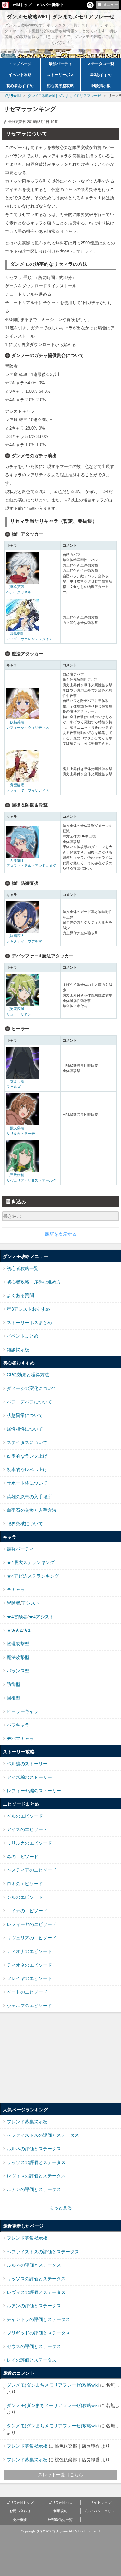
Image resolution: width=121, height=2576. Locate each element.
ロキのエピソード (25, 1884)
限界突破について (25, 1524)
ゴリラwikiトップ (20, 2502)
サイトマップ (101, 2502)
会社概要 (20, 2520)
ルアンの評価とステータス (34, 2189)
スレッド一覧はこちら (61, 2475)
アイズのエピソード (27, 1829)
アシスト (31, 1603)
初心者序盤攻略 (60, 86)
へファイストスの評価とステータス (43, 2135)
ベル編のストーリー (27, 1764)
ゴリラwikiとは (60, 2502)
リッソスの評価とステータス (36, 2162)
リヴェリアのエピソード (32, 1938)
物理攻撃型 (18, 1644)
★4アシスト (41, 1617)
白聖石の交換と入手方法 (32, 1510)
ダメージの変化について (32, 1388)
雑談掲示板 (101, 86)
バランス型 (18, 1671)
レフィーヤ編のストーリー (34, 1791)
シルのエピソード (25, 1897)
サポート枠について (27, 1483)
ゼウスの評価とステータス (34, 2346)
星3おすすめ (101, 75)
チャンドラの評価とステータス (38, 2319)
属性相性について (25, 1429)
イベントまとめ (23, 1336)
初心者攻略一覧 (23, 1268)
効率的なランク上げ (27, 1456)
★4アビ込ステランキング (33, 1576)
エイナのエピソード (27, 1911)
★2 (19, 1630)
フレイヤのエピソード (29, 1978)
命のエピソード (23, 1857)
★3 (10, 1630)
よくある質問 (20, 1295)
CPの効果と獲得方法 (28, 1375)
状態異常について (25, 1415)
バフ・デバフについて (29, 1402)
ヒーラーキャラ (23, 1711)
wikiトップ (22, 5)
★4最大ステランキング (31, 1562)
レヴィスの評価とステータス (36, 2176)
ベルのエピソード (25, 1816)
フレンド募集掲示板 (27, 2122)
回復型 (14, 1698)
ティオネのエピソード (29, 1965)
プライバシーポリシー (101, 2511)
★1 (27, 1630)
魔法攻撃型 (18, 1657)
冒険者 (14, 1603)
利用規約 (60, 2511)
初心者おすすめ (20, 86)
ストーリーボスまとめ (29, 1323)
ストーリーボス (60, 75)
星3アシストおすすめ (28, 1309)
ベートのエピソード (27, 1992)
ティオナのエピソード (29, 1951)
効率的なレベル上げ (27, 1470)
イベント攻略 (20, 75)
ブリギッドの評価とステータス (38, 2333)
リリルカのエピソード (29, 1843)
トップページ (20, 64)
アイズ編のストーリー (29, 1777)
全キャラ (16, 1590)
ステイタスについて (27, 1442)
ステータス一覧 (101, 64)
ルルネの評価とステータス (34, 2149)
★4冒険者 (17, 1617)
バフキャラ (18, 1725)
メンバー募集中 (50, 5)
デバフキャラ (20, 1739)
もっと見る (61, 2208)
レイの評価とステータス (32, 2360)
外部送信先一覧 (60, 2520)
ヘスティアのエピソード (32, 1870)
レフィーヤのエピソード (32, 1924)
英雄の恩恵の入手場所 (29, 1497)
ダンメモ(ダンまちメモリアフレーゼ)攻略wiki (53, 2385)
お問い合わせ (20, 2511)
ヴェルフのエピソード (29, 2006)
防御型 (14, 1684)
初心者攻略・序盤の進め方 (34, 1282)
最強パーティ (60, 64)
